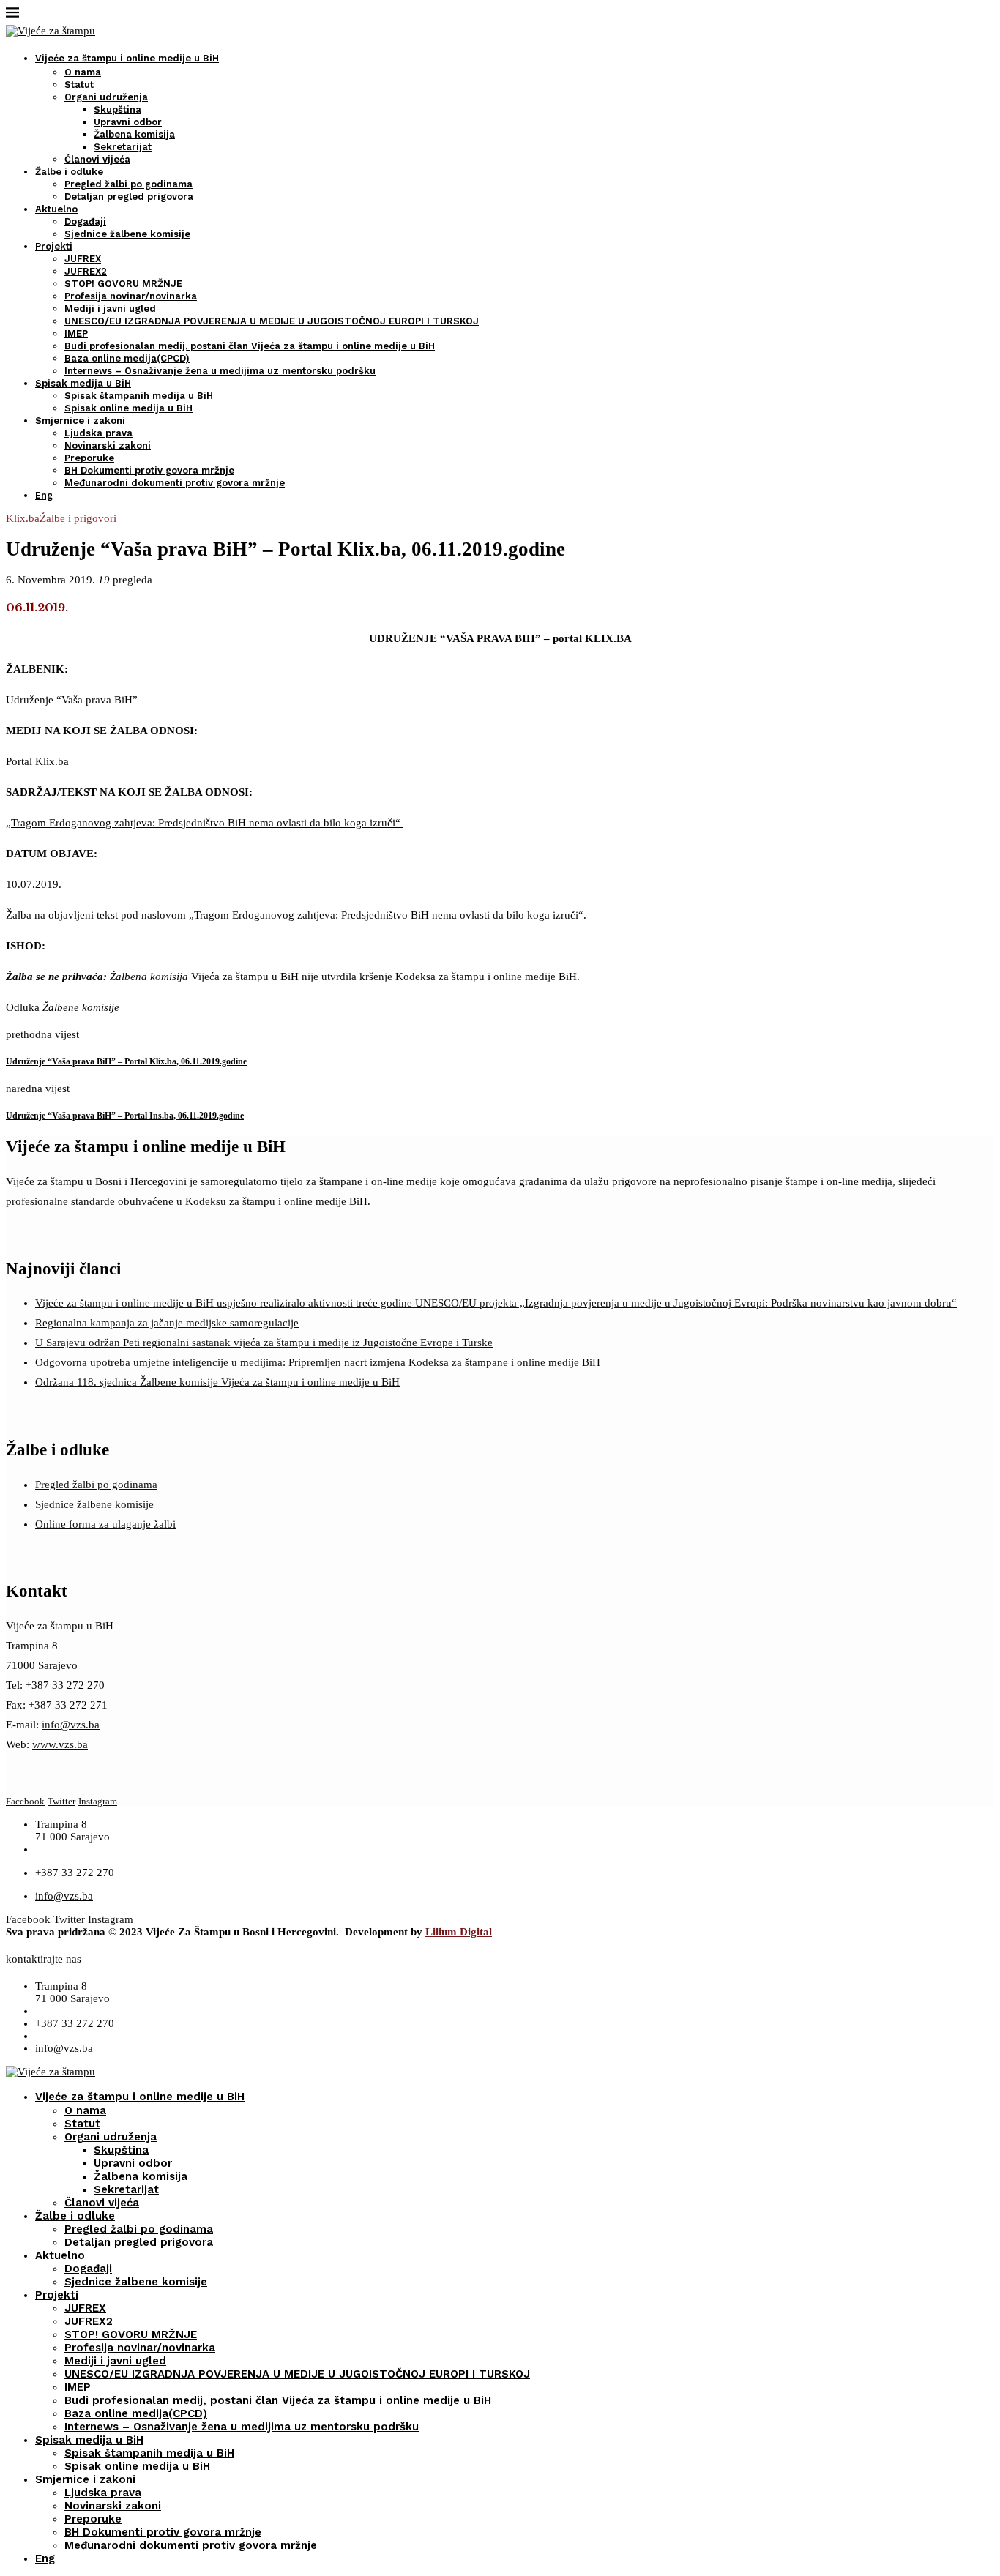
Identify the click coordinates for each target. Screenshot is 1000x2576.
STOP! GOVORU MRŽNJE (123, 284)
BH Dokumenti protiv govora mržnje (149, 470)
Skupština (117, 109)
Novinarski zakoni (108, 445)
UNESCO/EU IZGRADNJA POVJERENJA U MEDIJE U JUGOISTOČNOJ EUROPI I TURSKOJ (272, 321)
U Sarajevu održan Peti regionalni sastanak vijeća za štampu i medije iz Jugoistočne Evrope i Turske (264, 1343)
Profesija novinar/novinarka (131, 296)
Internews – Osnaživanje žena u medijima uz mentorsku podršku (220, 371)
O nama (83, 72)
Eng (44, 495)
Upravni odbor (128, 122)
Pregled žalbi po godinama (128, 184)
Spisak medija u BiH (83, 383)
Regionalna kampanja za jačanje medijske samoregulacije (167, 1323)
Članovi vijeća (97, 159)
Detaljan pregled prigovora (129, 197)
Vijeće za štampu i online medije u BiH (127, 58)
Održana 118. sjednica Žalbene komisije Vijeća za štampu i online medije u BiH (217, 1382)
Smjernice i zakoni (80, 421)
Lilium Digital (459, 1932)
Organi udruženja (106, 97)
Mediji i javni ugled (110, 309)
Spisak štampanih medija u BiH (139, 396)
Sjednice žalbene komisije (127, 234)
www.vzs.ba (60, 1744)
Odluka (63, 1007)
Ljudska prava (98, 433)
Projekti (54, 246)
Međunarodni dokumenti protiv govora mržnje (175, 483)
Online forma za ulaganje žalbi (105, 1524)
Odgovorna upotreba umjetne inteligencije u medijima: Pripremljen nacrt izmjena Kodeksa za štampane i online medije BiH (318, 1362)
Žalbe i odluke (69, 172)
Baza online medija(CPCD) (127, 358)
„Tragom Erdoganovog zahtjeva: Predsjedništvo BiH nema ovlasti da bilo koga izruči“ (205, 823)
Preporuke (89, 458)
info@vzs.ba (71, 1725)
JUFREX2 (86, 271)
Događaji (85, 221)
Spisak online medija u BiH (128, 408)
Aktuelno (56, 209)
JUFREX (83, 259)
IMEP (76, 333)
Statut (79, 85)
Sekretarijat (123, 147)
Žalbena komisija (134, 134)
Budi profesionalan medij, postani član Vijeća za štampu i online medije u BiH (250, 346)
